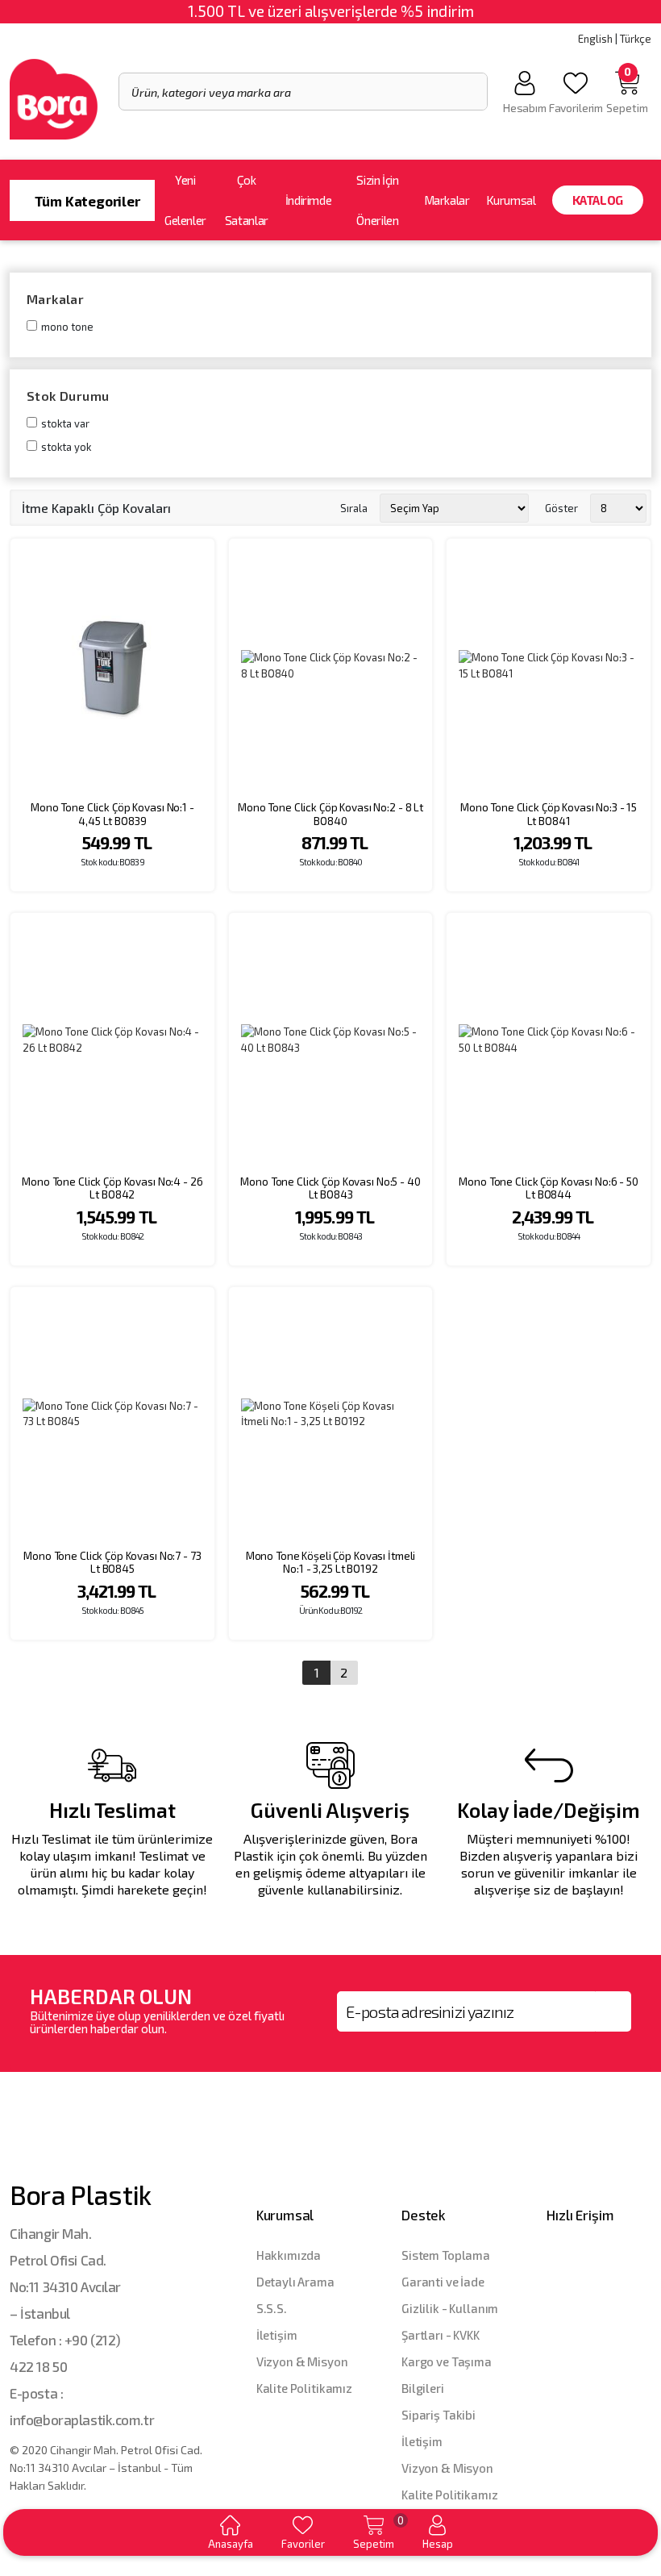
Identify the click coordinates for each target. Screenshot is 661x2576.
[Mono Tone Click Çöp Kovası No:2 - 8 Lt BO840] (331, 666)
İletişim (277, 2335)
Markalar (447, 200)
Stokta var (65, 423)
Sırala (354, 508)
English (595, 39)
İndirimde (309, 200)
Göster (561, 508)
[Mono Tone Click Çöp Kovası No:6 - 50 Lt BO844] (549, 1040)
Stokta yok (66, 447)
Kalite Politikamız (304, 2388)
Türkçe (636, 39)
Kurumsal (511, 200)
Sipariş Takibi (439, 2415)
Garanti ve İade (443, 2282)
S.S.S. (272, 2308)
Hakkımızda (289, 2255)
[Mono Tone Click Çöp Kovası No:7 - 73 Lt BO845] (112, 1414)
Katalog (598, 200)
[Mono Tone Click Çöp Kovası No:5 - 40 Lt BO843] (331, 1040)
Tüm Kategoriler (85, 201)
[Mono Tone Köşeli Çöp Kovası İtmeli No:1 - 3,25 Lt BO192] (331, 1414)
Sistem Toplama (446, 2255)
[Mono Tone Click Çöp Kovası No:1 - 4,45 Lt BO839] (112, 666)
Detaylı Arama (295, 2282)
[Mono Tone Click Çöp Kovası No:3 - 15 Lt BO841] (549, 666)
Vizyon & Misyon (302, 2361)
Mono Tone (67, 327)
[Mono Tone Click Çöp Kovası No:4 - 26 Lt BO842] (112, 1040)
